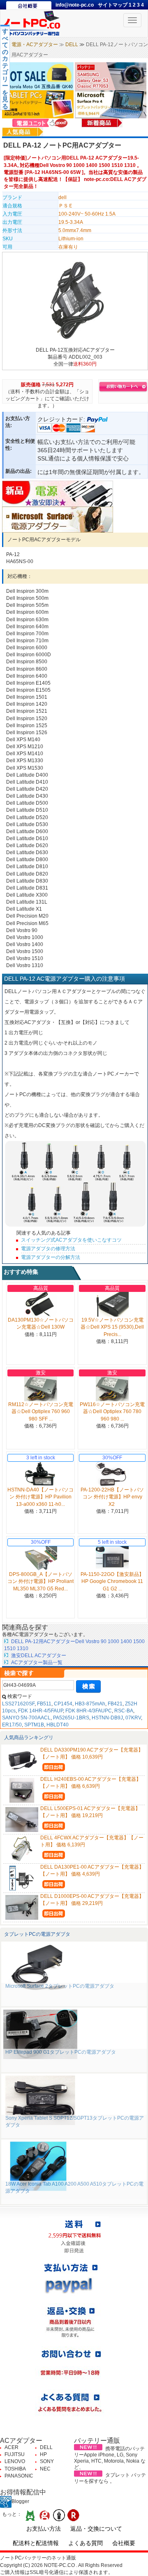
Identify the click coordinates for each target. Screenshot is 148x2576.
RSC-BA (124, 1711)
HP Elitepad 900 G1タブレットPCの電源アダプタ (61, 2052)
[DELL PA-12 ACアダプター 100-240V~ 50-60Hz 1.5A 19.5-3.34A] (75, 300)
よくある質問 (86, 2543)
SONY (47, 2461)
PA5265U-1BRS (71, 1718)
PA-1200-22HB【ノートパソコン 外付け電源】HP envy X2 (112, 1497)
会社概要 (124, 2543)
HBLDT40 (58, 1725)
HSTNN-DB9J (107, 1718)
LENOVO (15, 2461)
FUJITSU (15, 2454)
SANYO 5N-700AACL (26, 1718)
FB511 (44, 1704)
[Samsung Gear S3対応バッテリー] (111, 76)
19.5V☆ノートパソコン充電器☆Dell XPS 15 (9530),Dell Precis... (112, 1327)
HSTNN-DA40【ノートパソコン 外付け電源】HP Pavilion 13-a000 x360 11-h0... (40, 1497)
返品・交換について (96, 2529)
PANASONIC (19, 2476)
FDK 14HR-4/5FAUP (40, 1711)
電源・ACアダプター (35, 45)
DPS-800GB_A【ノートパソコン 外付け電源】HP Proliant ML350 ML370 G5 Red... (40, 1581)
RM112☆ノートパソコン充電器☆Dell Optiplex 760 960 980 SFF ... (41, 1411)
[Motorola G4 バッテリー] (38, 76)
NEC (45, 2469)
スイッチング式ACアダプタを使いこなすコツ (71, 1240)
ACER (12, 2447)
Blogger (20, 2501)
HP (43, 2454)
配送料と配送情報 (36, 2543)
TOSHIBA (15, 2469)
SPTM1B (34, 1725)
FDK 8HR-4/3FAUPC (89, 1711)
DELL (72, 45)
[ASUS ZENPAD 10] (38, 104)
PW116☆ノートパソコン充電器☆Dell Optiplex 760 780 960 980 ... (112, 1411)
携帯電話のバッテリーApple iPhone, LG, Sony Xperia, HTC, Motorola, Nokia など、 (110, 2458)
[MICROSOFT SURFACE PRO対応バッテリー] (111, 104)
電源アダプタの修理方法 (48, 1249)
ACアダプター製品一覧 (37, 1663)
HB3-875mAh (90, 1704)
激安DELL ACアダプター (39, 1655)
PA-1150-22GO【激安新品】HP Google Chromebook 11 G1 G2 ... (112, 1581)
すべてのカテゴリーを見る (5, 69)
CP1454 (63, 1704)
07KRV (133, 1718)
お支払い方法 (44, 2529)
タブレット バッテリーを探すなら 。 (110, 2478)
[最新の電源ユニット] (41, 122)
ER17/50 (12, 1725)
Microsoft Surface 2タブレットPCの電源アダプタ (60, 1986)
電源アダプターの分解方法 (51, 1257)
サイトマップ (113, 5)
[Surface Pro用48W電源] (58, 519)
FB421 (115, 1704)
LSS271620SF (18, 1704)
